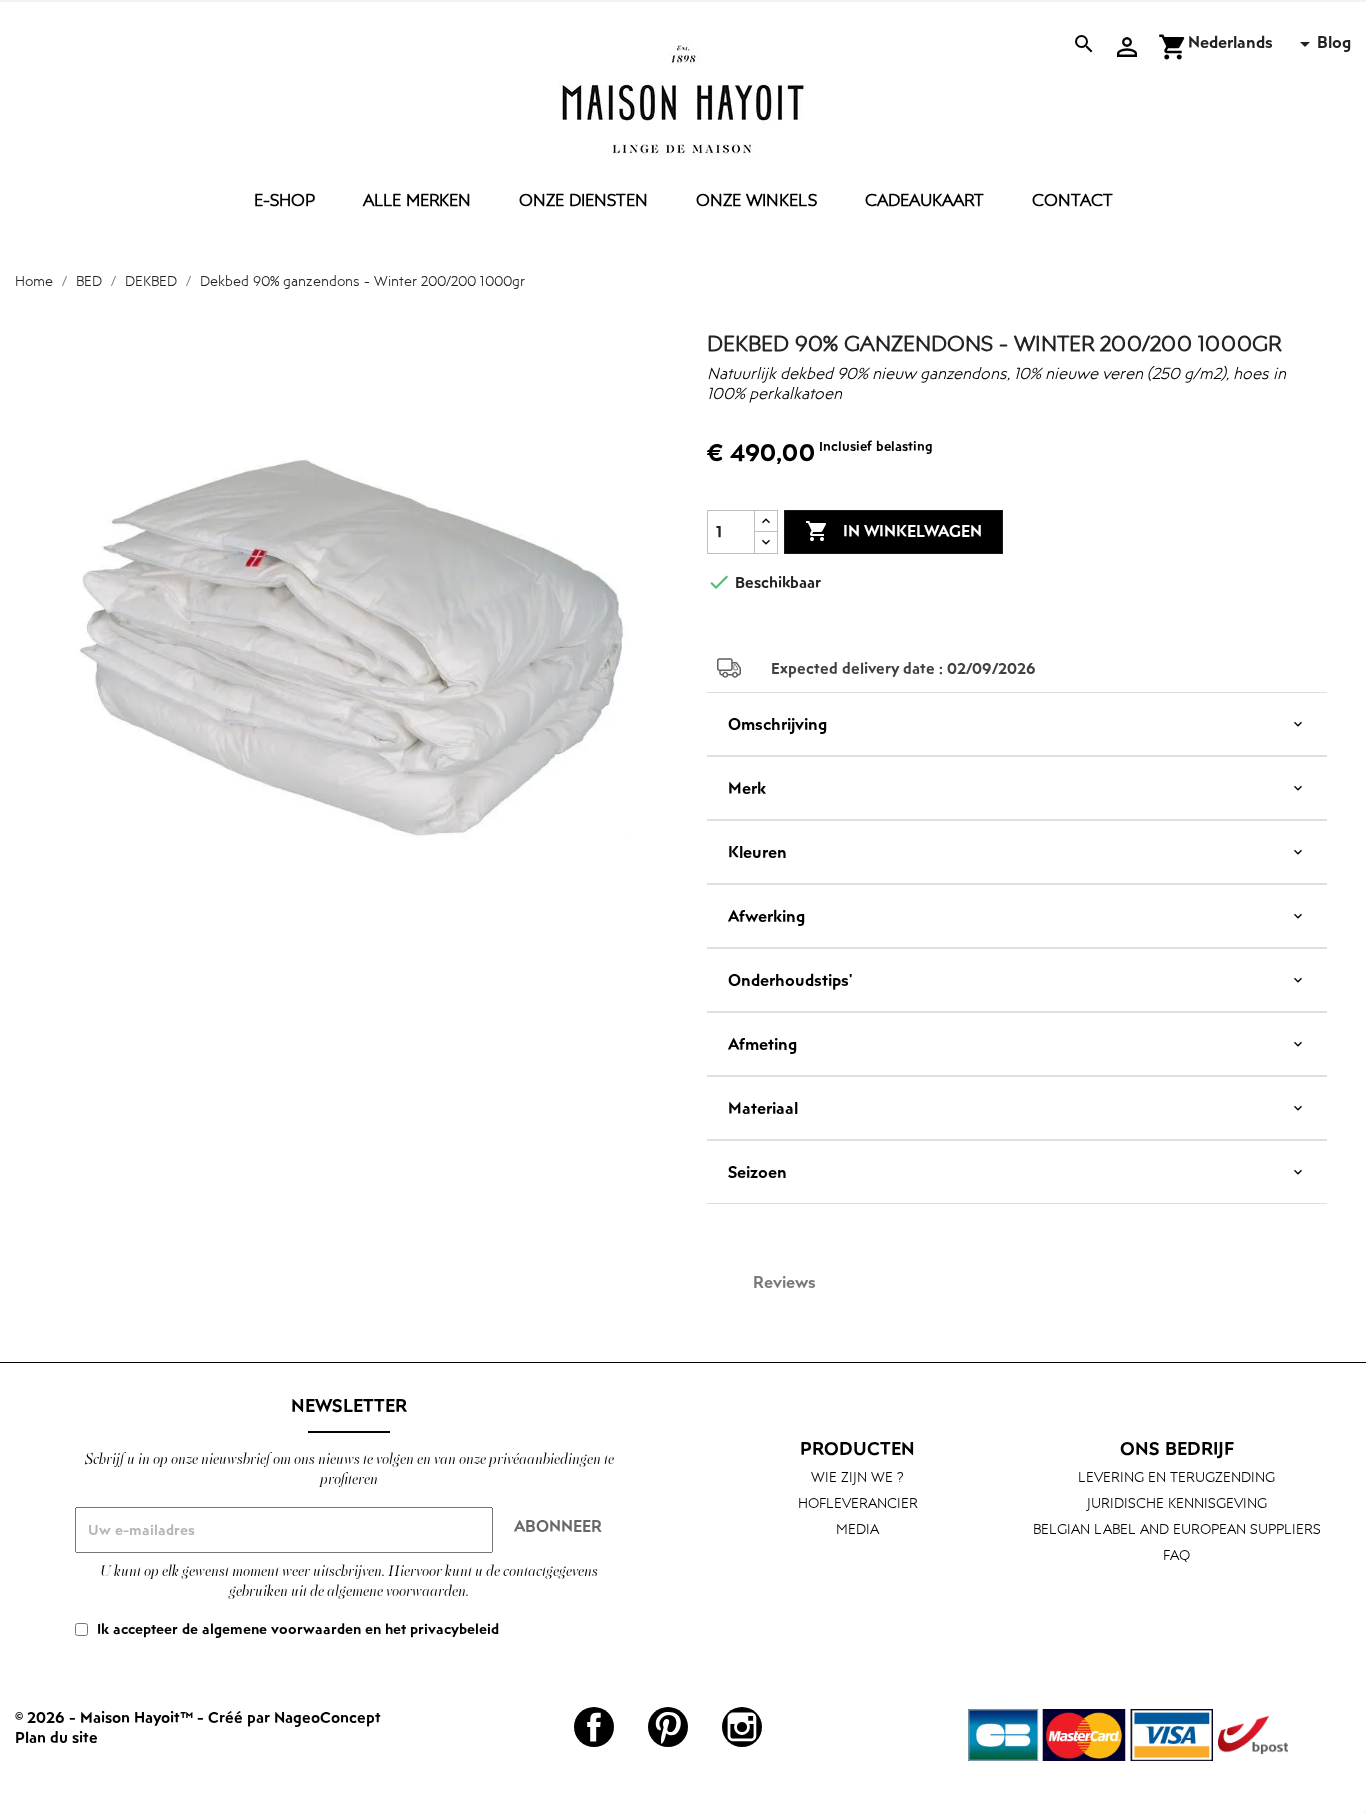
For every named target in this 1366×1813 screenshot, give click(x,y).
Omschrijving (777, 724)
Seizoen (757, 1172)
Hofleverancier (858, 1502)
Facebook (594, 1727)
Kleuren (757, 852)
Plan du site (56, 1737)
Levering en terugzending (1176, 1476)
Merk (747, 788)
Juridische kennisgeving (1177, 1502)
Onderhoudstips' (790, 980)
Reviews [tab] (784, 1282)
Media (857, 1528)
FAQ (1176, 1554)
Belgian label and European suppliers (1177, 1528)
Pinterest (668, 1727)
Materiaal (763, 1108)
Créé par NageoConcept (294, 1717)
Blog (1334, 42)
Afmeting (762, 1044)
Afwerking (766, 916)
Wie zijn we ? (857, 1476)
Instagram (742, 1727)
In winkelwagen (893, 531)
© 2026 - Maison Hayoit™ (106, 1717)
